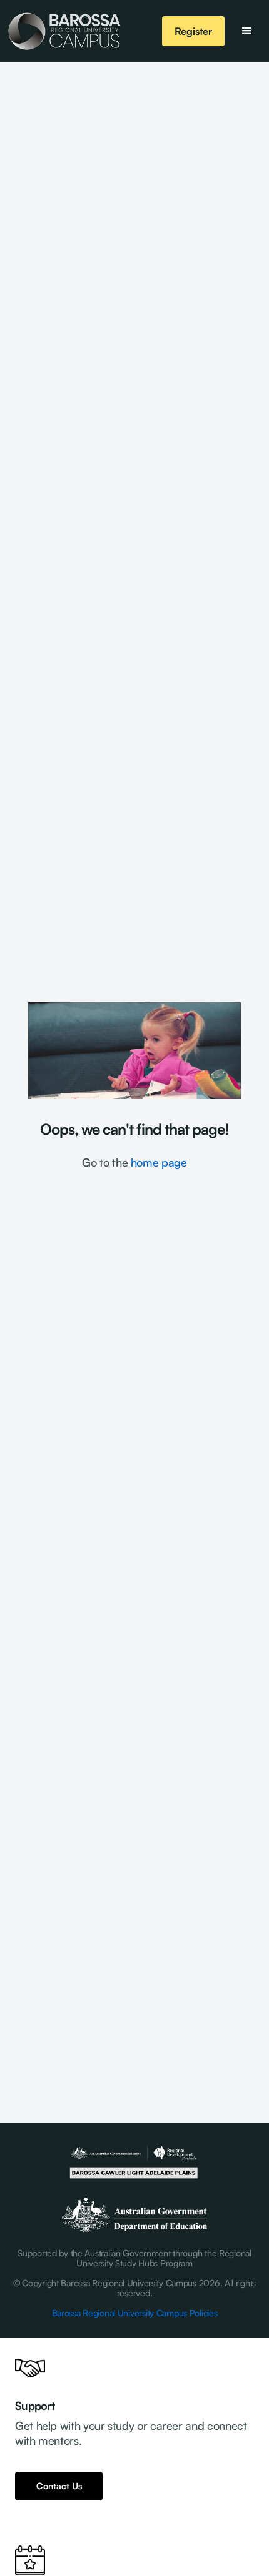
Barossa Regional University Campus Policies (135, 2313)
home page (159, 1162)
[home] (64, 31)
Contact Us (59, 2486)
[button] (247, 31)
